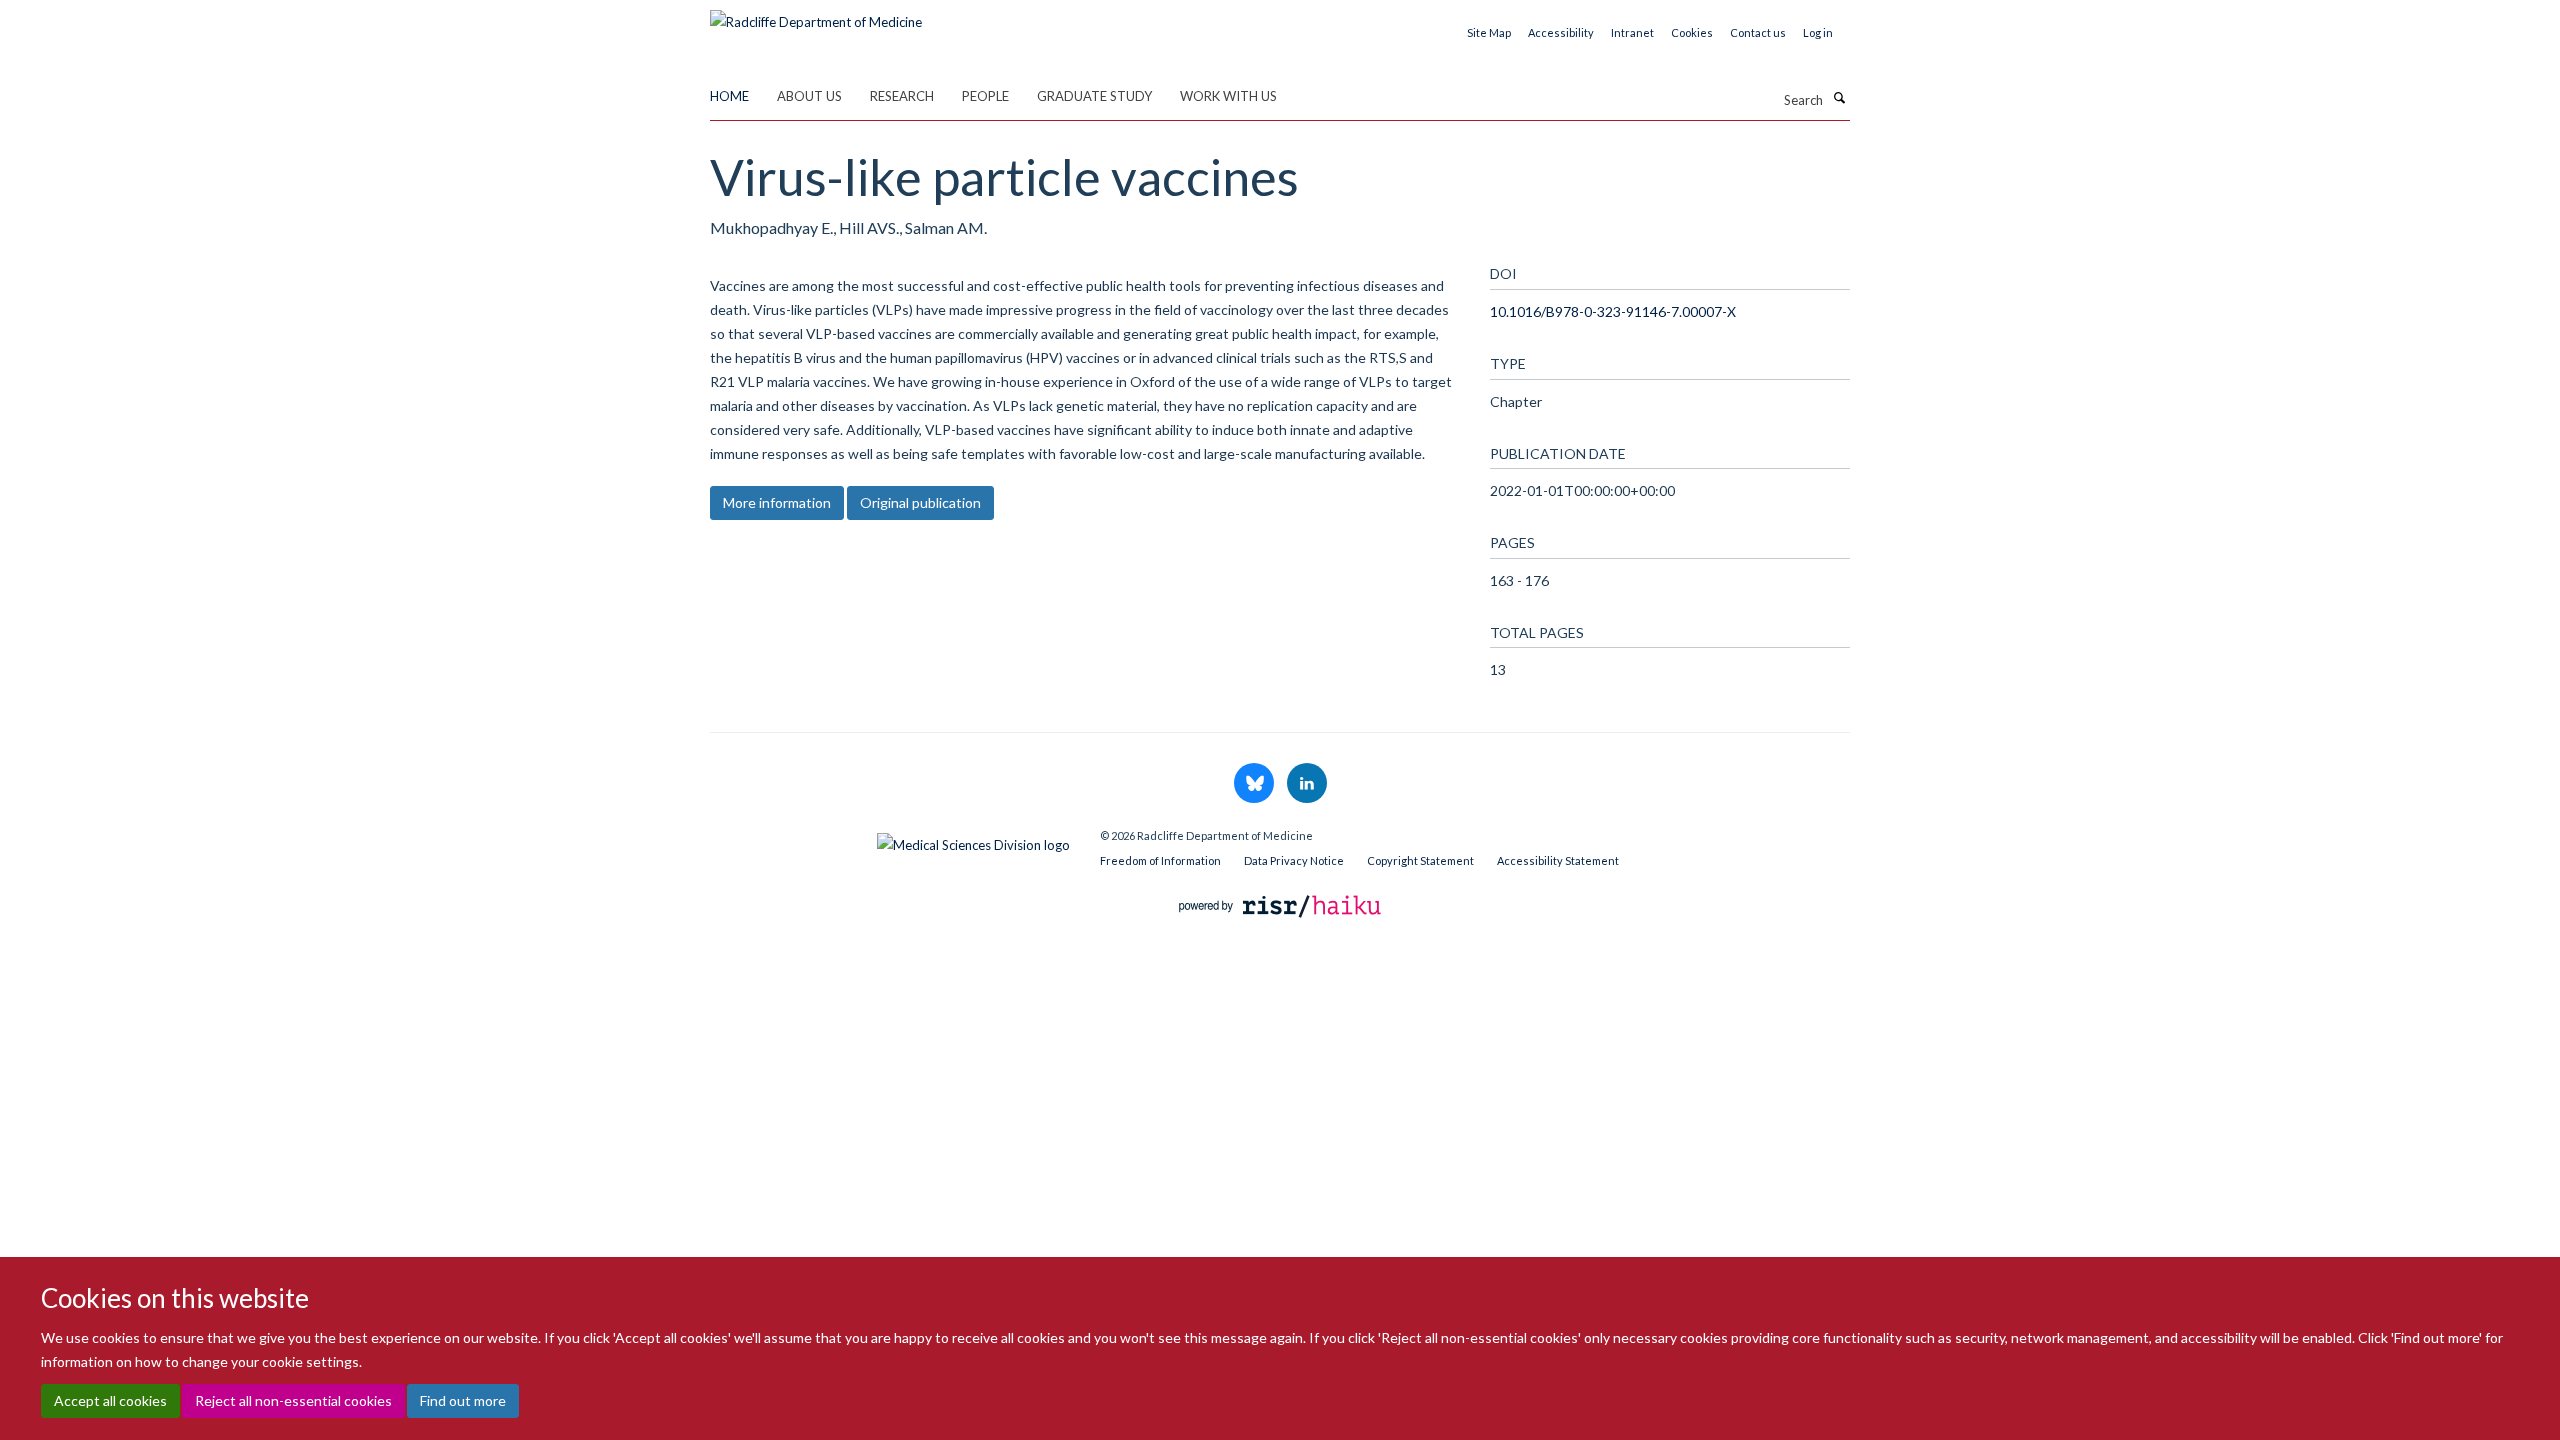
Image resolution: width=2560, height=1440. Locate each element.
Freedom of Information (1160, 860)
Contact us (1758, 32)
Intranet (1632, 32)
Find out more (463, 1400)
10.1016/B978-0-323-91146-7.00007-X (1613, 311)
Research (902, 96)
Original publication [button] (920, 502)
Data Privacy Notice (1294, 860)
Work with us (1228, 96)
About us (809, 96)
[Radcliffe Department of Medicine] (816, 15)
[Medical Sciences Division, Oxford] (890, 840)
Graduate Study (1094, 96)
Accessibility (1561, 32)
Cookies (1692, 32)
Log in (1818, 32)
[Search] (1839, 98)
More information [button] (777, 502)
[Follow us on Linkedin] (1307, 784)
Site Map (1489, 32)
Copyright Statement (1420, 860)
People (985, 96)
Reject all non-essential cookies (293, 1400)
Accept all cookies (110, 1400)
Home (729, 96)
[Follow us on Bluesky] (1255, 784)
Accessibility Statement (1558, 860)
